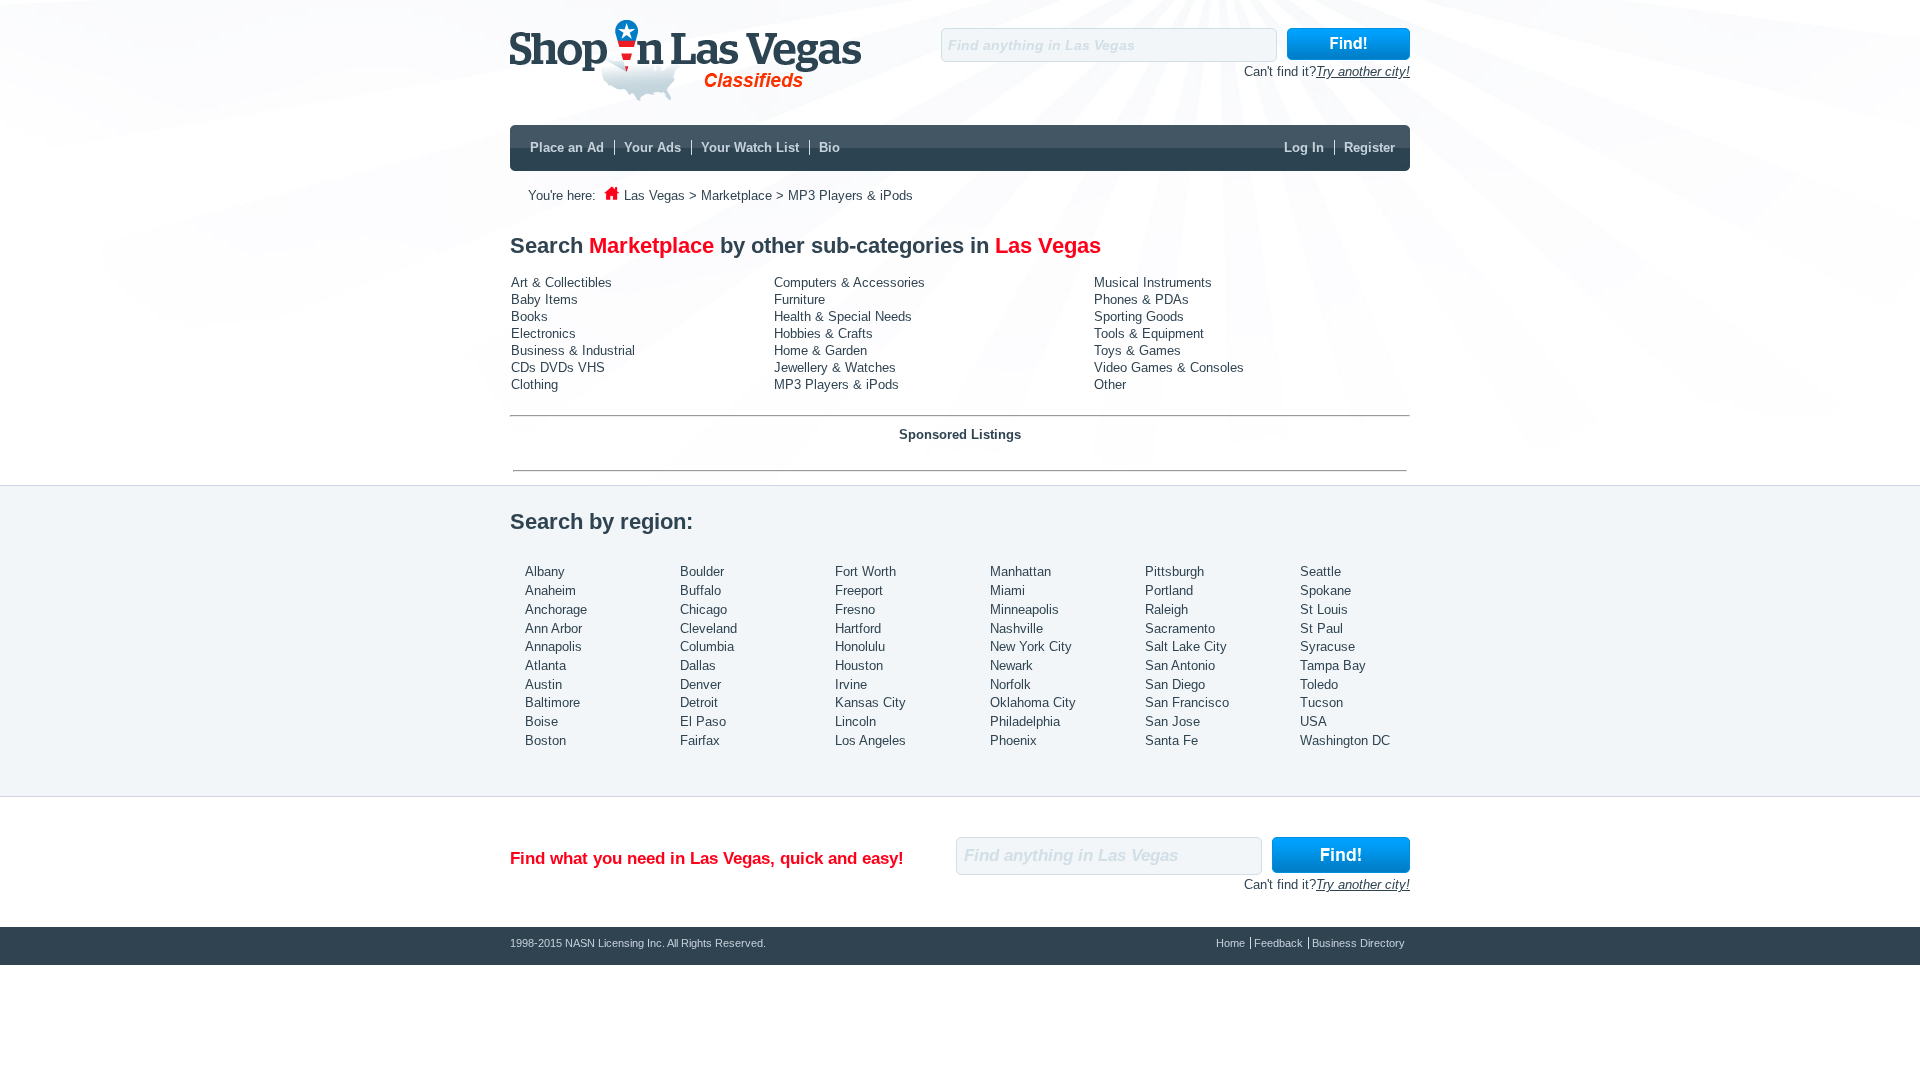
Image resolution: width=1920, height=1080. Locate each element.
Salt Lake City (1186, 646)
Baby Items (544, 299)
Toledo (1319, 684)
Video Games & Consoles (1169, 367)
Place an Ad (567, 147)
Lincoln (855, 721)
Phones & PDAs (1141, 299)
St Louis (1324, 609)
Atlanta (545, 665)
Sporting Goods (1139, 316)
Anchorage (556, 609)
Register (1369, 147)
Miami (1007, 590)
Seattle (1320, 571)
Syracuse (1327, 646)
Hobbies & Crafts (823, 333)
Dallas (698, 665)
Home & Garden (820, 350)
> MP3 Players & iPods (844, 195)
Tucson (1321, 702)
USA (1313, 721)
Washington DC (1345, 740)
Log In (1304, 147)
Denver (700, 684)
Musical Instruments (1153, 282)
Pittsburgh (1174, 571)
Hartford (858, 628)
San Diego (1175, 684)
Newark (1011, 665)
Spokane (1325, 590)
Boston (545, 740)
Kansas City (870, 702)
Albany (545, 571)
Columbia (707, 646)
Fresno (855, 609)
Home (1230, 943)
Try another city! (1363, 71)
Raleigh (1166, 609)
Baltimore (552, 702)
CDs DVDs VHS (558, 367)
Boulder (702, 571)
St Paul (1321, 628)
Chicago (703, 609)
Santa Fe (1171, 740)
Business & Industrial (573, 350)
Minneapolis (1024, 609)
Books (529, 316)
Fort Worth (865, 571)
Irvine (851, 684)
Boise (541, 721)
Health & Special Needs (843, 316)
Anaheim (550, 590)
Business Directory (1358, 943)
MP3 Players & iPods (836, 384)
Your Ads (652, 147)
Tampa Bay (1333, 665)
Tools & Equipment (1149, 333)
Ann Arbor (553, 628)
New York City (1031, 646)
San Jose (1172, 721)
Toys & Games (1137, 350)
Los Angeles (870, 740)
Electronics (543, 333)
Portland (1169, 590)
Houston (859, 665)
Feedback (1278, 943)
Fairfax (700, 740)
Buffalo (700, 590)
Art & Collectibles (561, 282)
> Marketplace (730, 195)
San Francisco (1187, 702)
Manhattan (1020, 571)
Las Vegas (654, 195)
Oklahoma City (1033, 702)
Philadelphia (1025, 721)
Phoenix (1013, 740)
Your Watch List (750, 147)
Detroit (699, 702)
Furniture (799, 299)
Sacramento (1180, 628)
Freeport (859, 590)
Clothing (534, 384)
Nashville (1016, 628)
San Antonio (1180, 665)
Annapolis (553, 646)
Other (1110, 384)
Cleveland (708, 628)
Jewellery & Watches (835, 367)
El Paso (703, 721)
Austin (543, 684)
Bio (829, 147)
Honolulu (860, 646)
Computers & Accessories (849, 282)
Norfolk (1010, 684)
